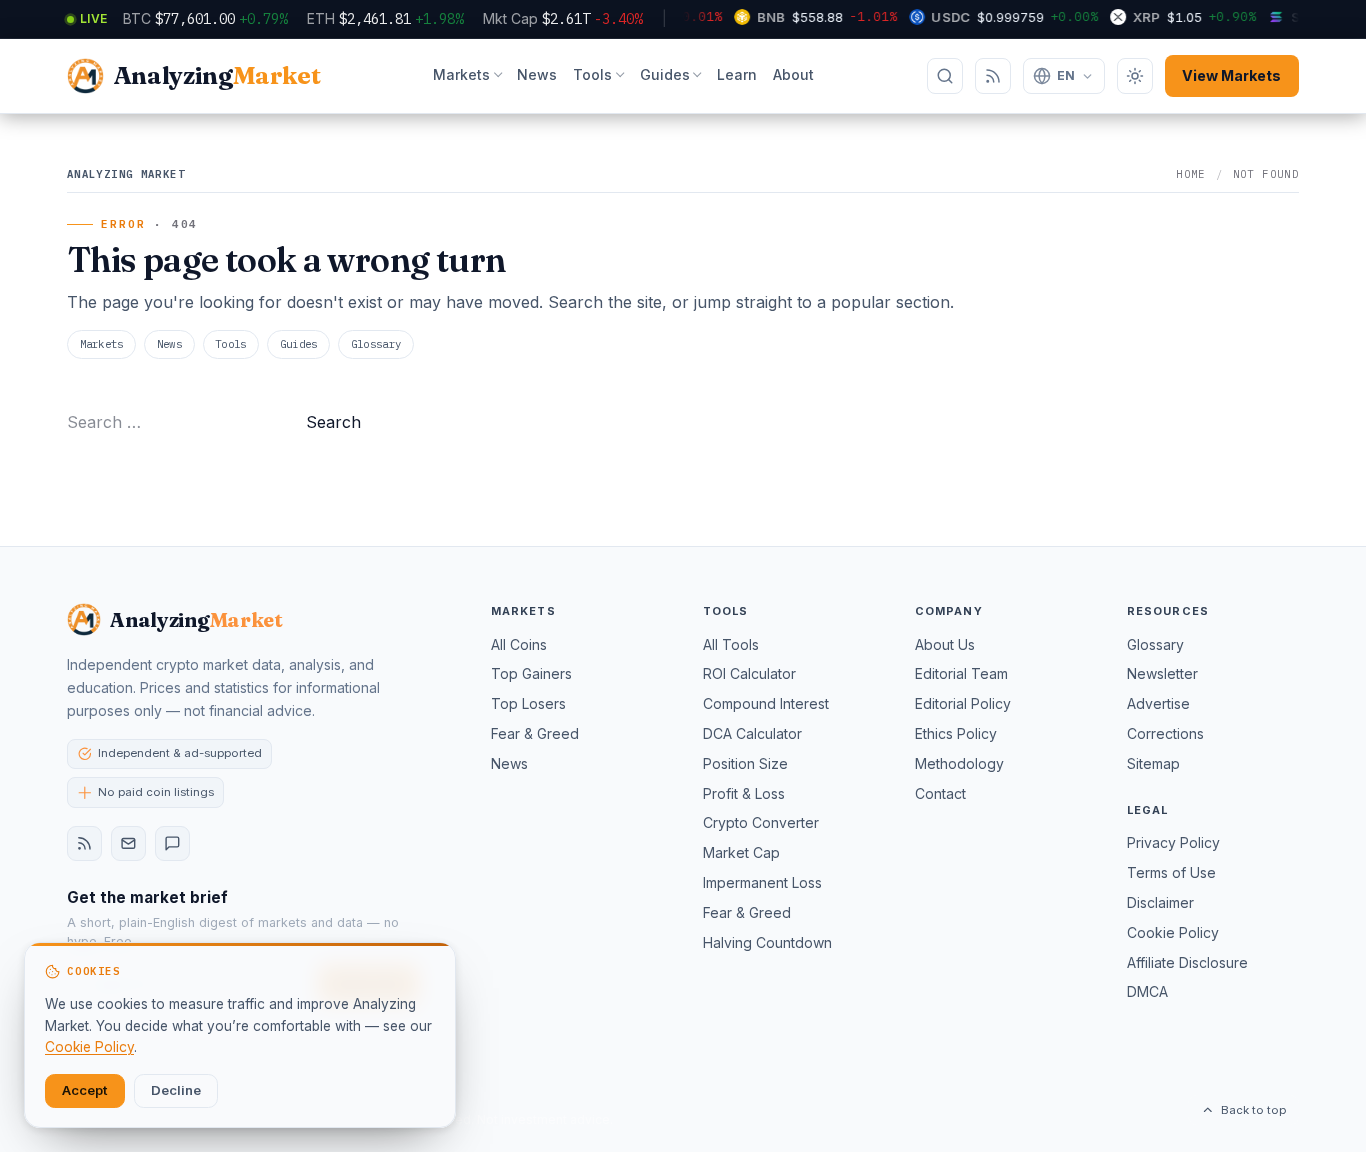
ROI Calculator (749, 673)
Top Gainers (531, 673)
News (537, 74)
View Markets (1231, 75)
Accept (85, 1090)
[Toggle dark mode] (1135, 76)
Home (1191, 174)
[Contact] (172, 843)
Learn (737, 74)
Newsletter (1162, 673)
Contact (940, 793)
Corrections (1165, 733)
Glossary (376, 344)
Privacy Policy (1173, 842)
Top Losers (528, 703)
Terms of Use (1171, 872)
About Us (945, 644)
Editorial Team (961, 673)
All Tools (731, 644)
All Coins (519, 644)
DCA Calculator (752, 733)
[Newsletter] (128, 843)
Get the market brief (147, 897)
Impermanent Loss (762, 882)
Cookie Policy (1173, 932)
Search (333, 422)
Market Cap (741, 852)
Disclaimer (1160, 902)
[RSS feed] (84, 843)
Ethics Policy (956, 733)
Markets (461, 74)
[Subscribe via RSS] (993, 76)
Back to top (1253, 1110)
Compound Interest (766, 703)
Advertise (1158, 703)
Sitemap (1153, 763)
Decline (176, 1090)
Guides (665, 74)
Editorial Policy (963, 703)
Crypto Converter (761, 822)
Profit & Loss (744, 793)
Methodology (959, 763)
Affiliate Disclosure (1187, 962)
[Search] (945, 76)
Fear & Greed (535, 733)
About (793, 74)
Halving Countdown (767, 942)
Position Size (745, 763)
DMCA (1147, 991)
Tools (592, 74)
